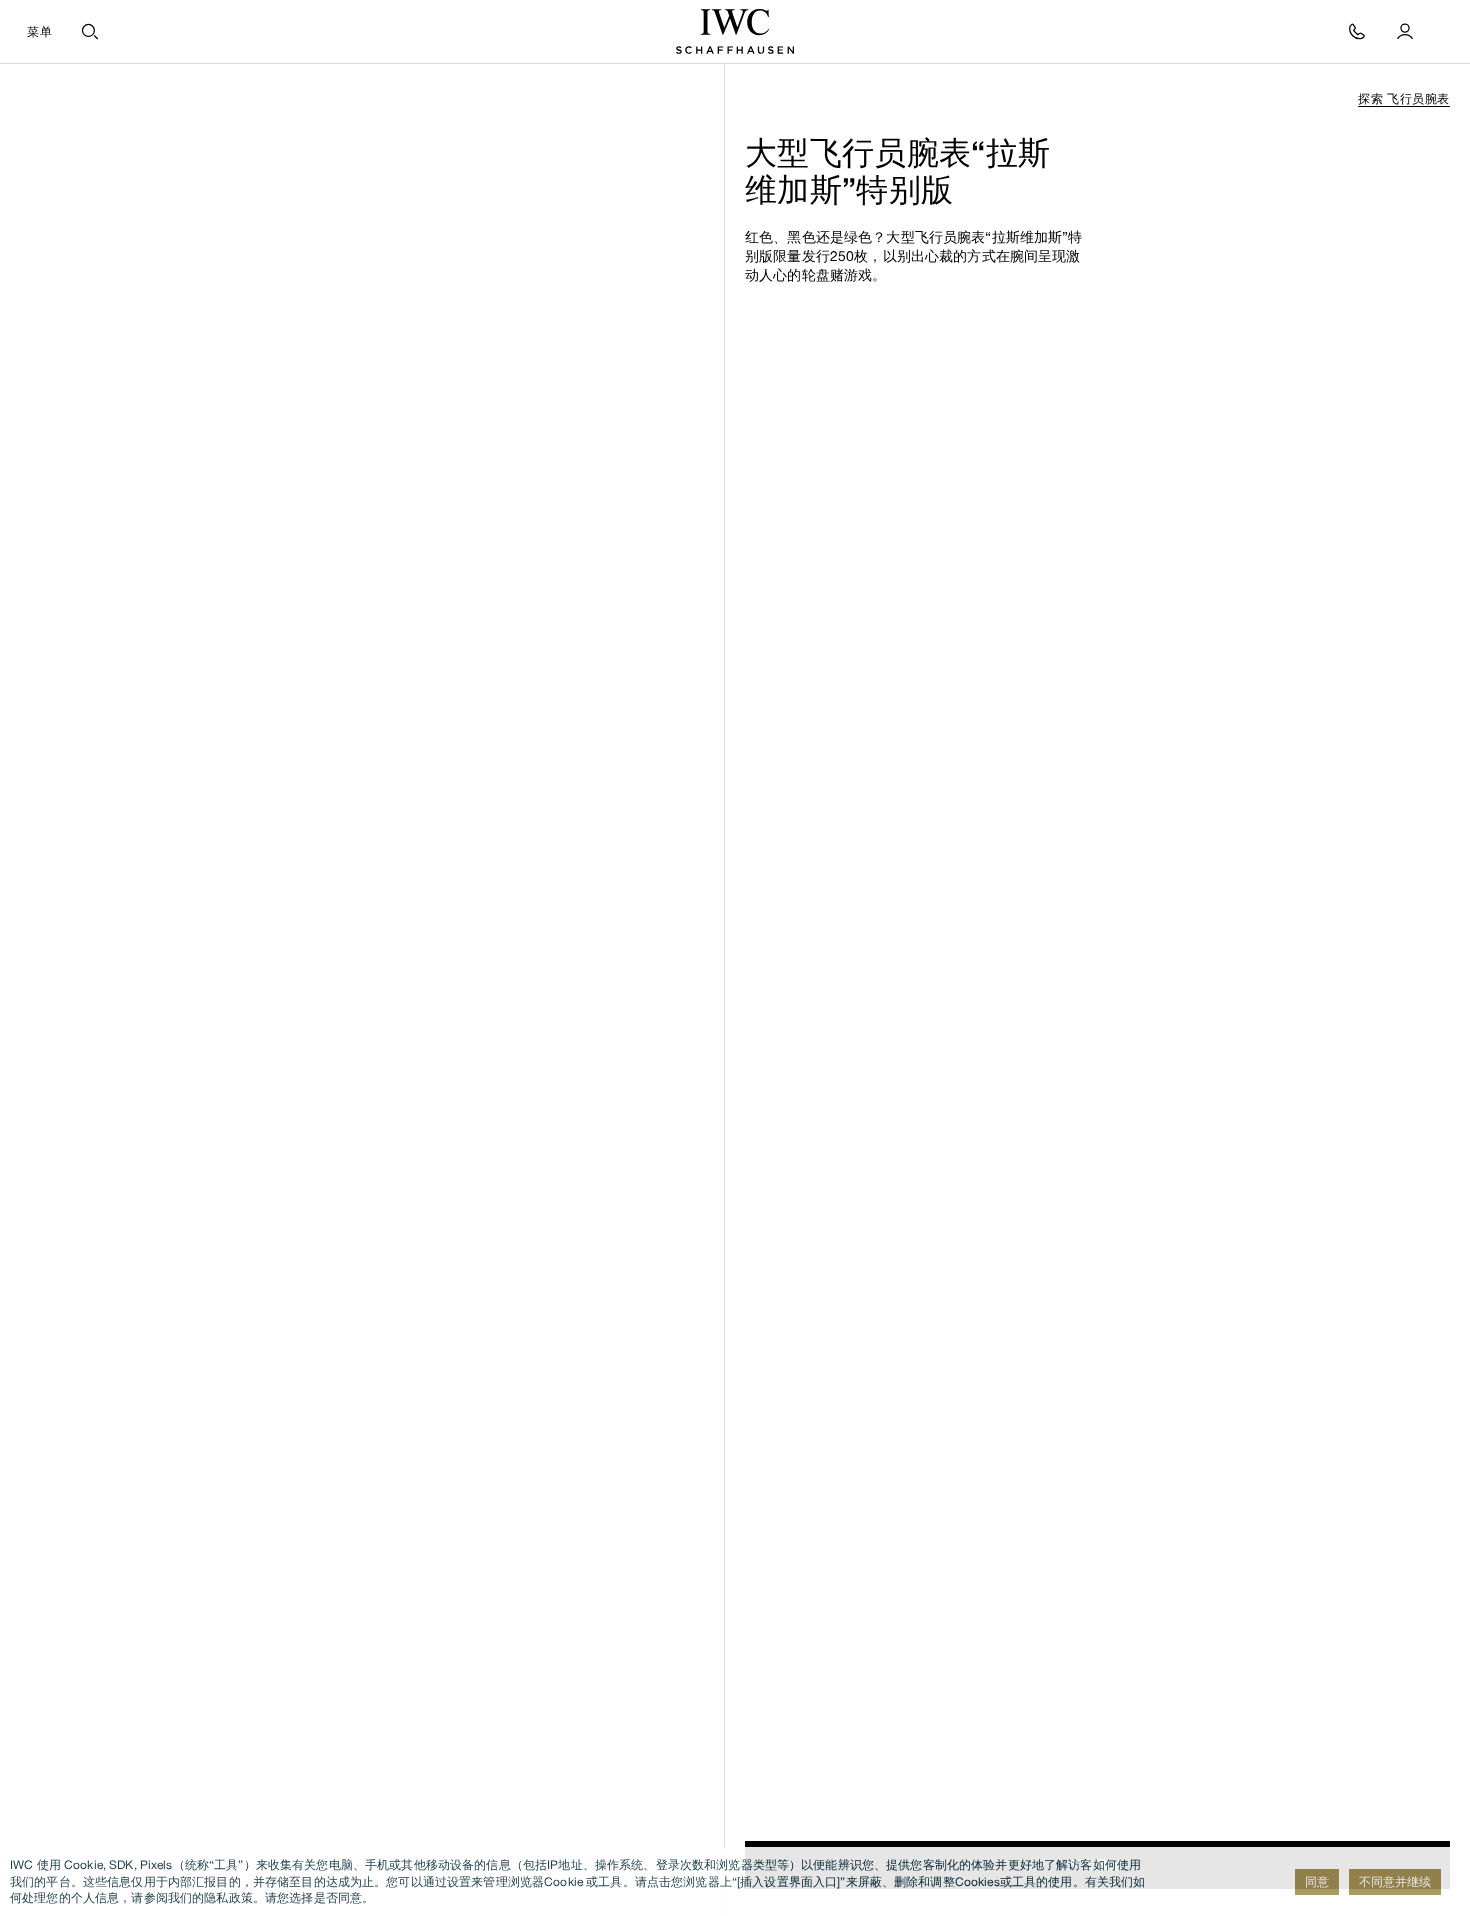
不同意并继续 (1395, 1881)
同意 (1317, 1881)
